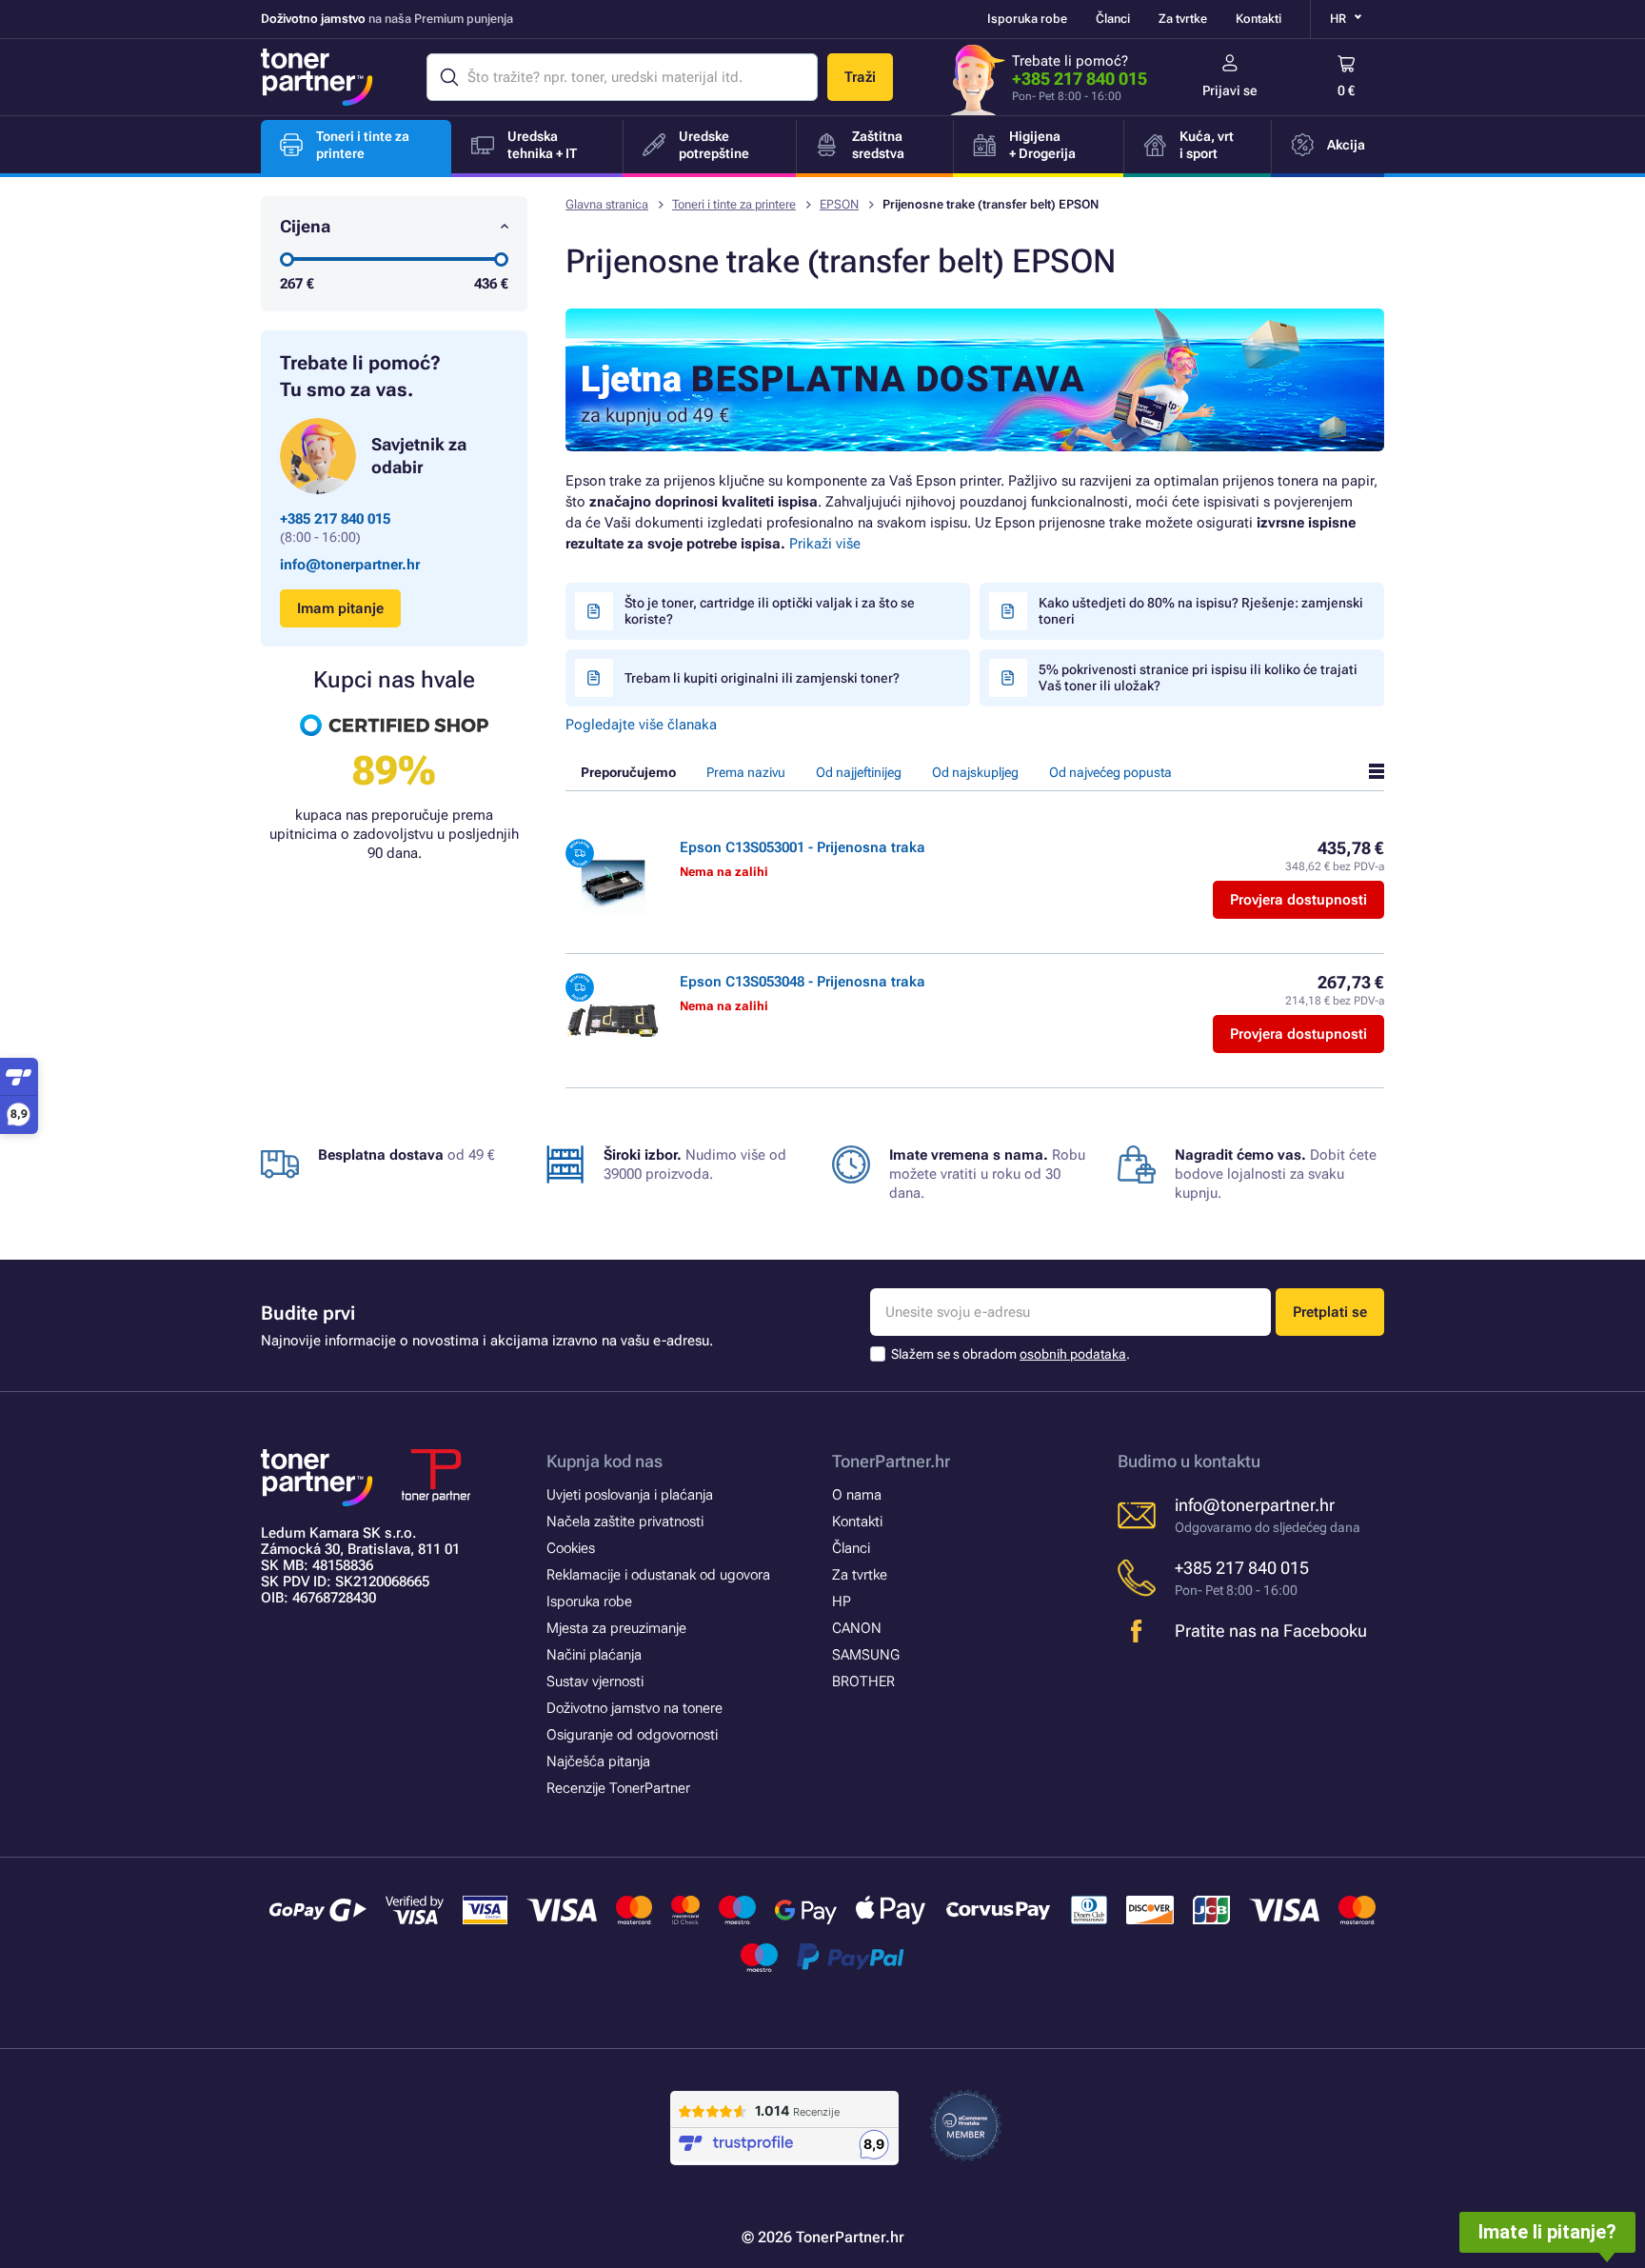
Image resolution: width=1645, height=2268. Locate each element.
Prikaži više (825, 544)
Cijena (305, 226)
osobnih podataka (1073, 1354)
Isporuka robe (1027, 19)
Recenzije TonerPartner (618, 1788)
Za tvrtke (1183, 19)
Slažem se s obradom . (1011, 1354)
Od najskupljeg (975, 772)
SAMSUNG (866, 1655)
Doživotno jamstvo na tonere (634, 1708)
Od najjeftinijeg (859, 772)
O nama (857, 1495)
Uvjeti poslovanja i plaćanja (630, 1495)
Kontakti (1259, 19)
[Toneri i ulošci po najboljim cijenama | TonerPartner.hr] (317, 77)
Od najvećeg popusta (1110, 772)
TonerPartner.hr (891, 1461)
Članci (1113, 19)
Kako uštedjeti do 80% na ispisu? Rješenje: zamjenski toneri (1201, 611)
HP (842, 1602)
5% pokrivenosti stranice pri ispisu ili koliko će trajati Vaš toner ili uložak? (1198, 677)
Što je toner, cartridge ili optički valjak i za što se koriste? (770, 611)
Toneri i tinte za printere (734, 204)
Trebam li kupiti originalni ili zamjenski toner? (762, 678)
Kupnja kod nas (604, 1461)
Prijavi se (1230, 90)
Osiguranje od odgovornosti (632, 1735)
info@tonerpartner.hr (350, 565)
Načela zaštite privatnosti (625, 1522)
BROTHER (863, 1681)
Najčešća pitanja (598, 1761)
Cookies (571, 1548)
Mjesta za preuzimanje (616, 1628)
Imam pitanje (340, 608)
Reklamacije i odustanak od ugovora (658, 1575)
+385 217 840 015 (1080, 79)
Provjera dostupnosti (1298, 900)
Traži (860, 77)
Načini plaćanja (594, 1655)
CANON (857, 1628)
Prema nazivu (746, 772)
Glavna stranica (607, 204)
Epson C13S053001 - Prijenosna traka (803, 847)
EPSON (839, 204)
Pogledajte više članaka (641, 725)
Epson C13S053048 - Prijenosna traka (803, 982)
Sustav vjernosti (595, 1681)
